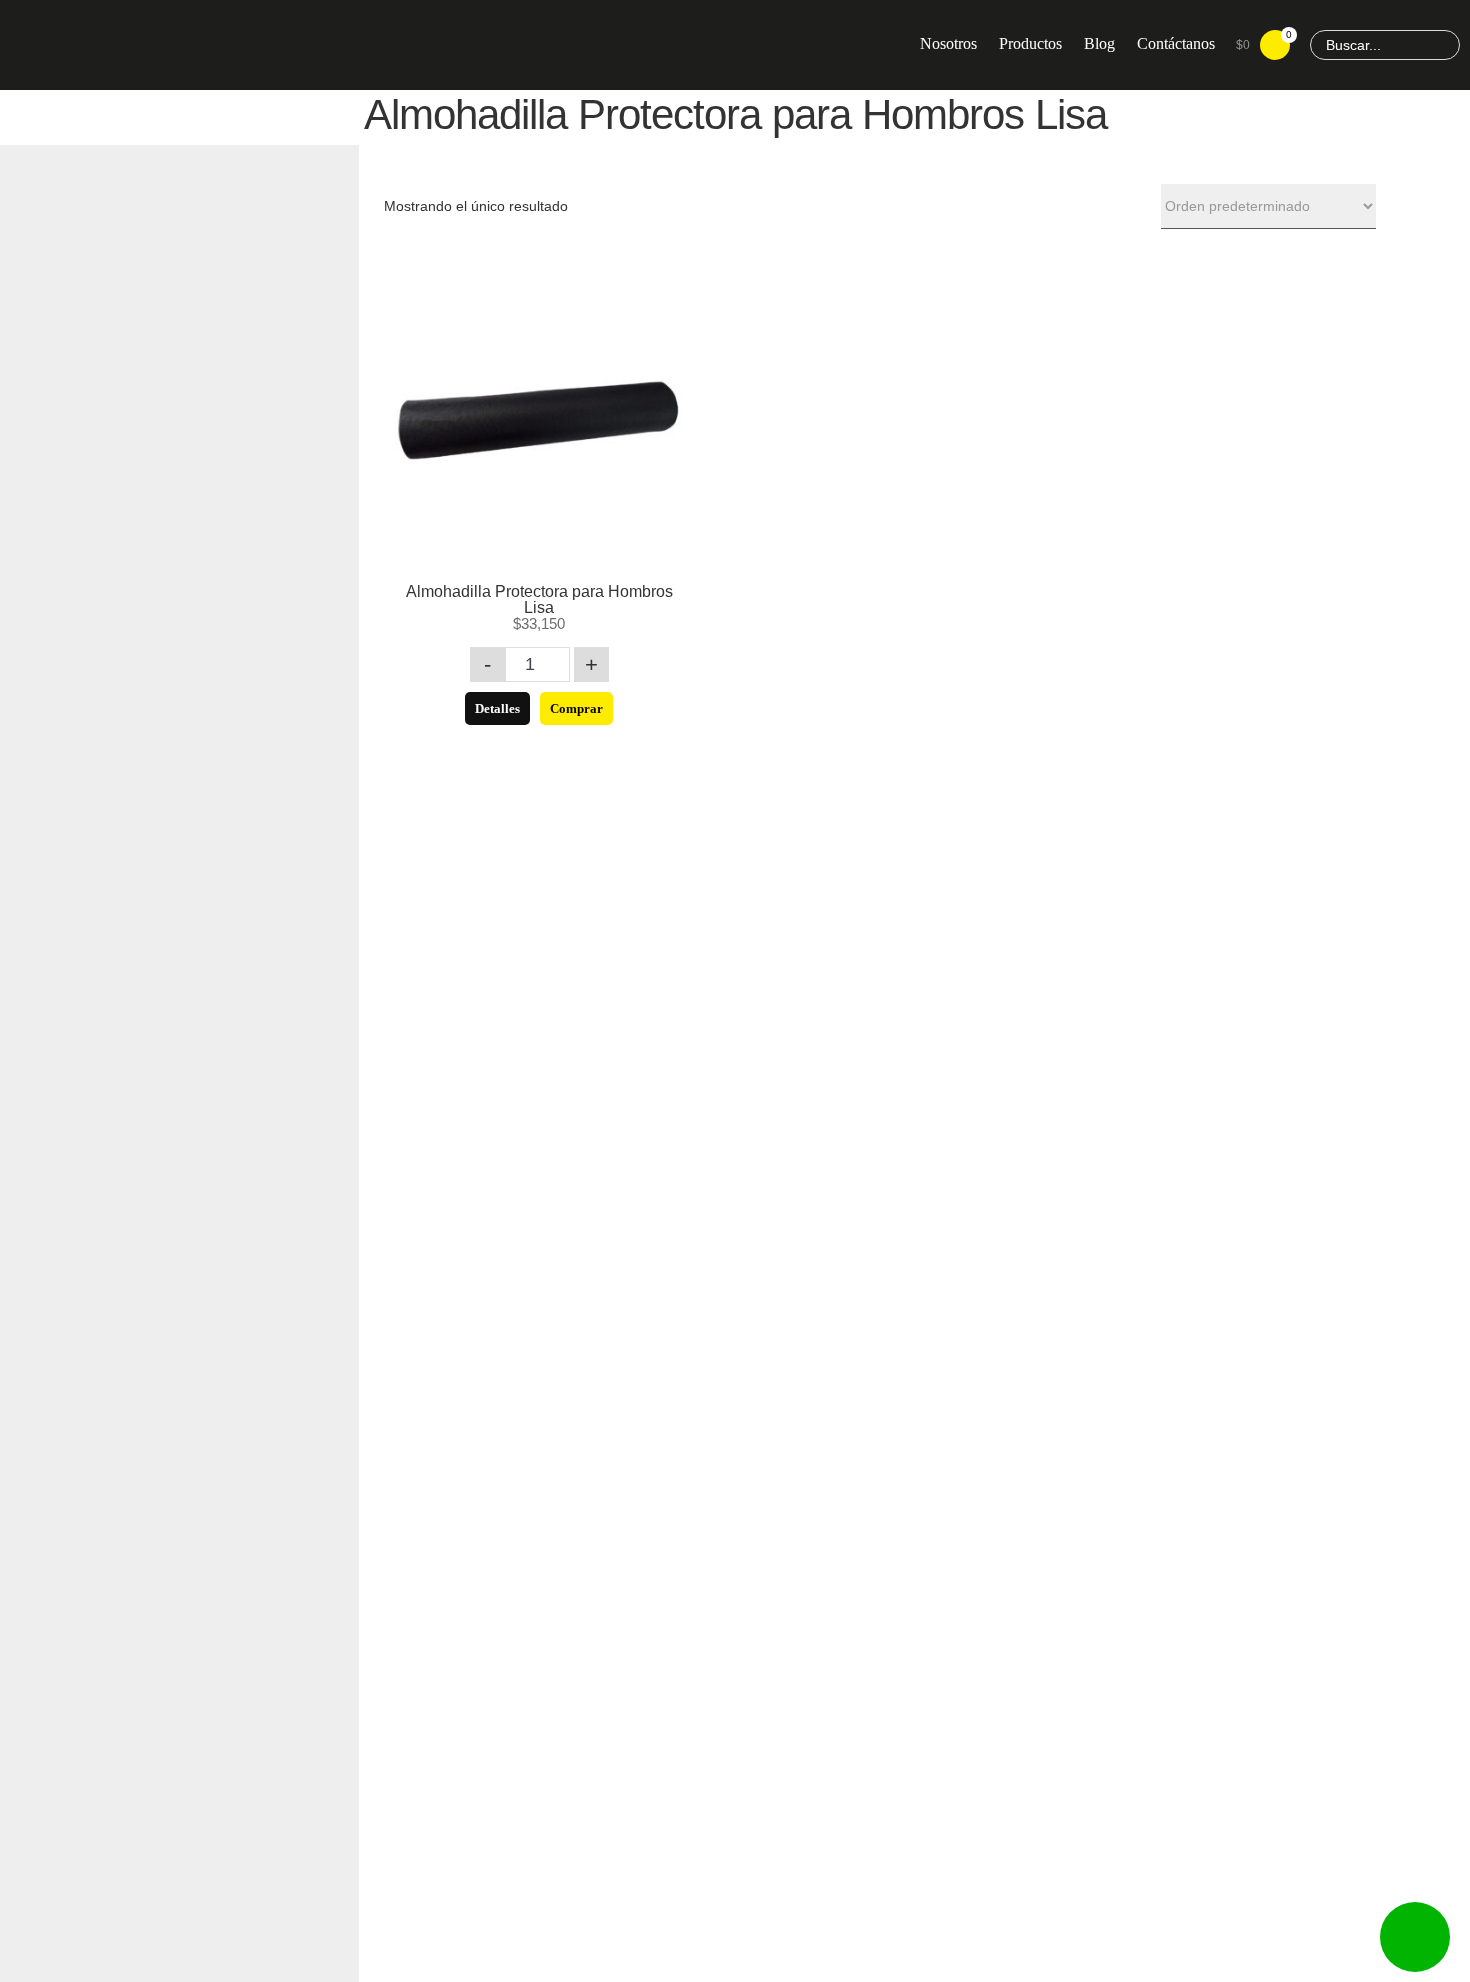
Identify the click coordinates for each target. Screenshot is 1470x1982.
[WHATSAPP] (1415, 1937)
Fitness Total (170, 44)
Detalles (497, 708)
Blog (1099, 44)
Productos (1030, 44)
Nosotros (948, 44)
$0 (1263, 41)
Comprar (576, 708)
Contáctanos (1176, 44)
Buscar (1442, 45)
